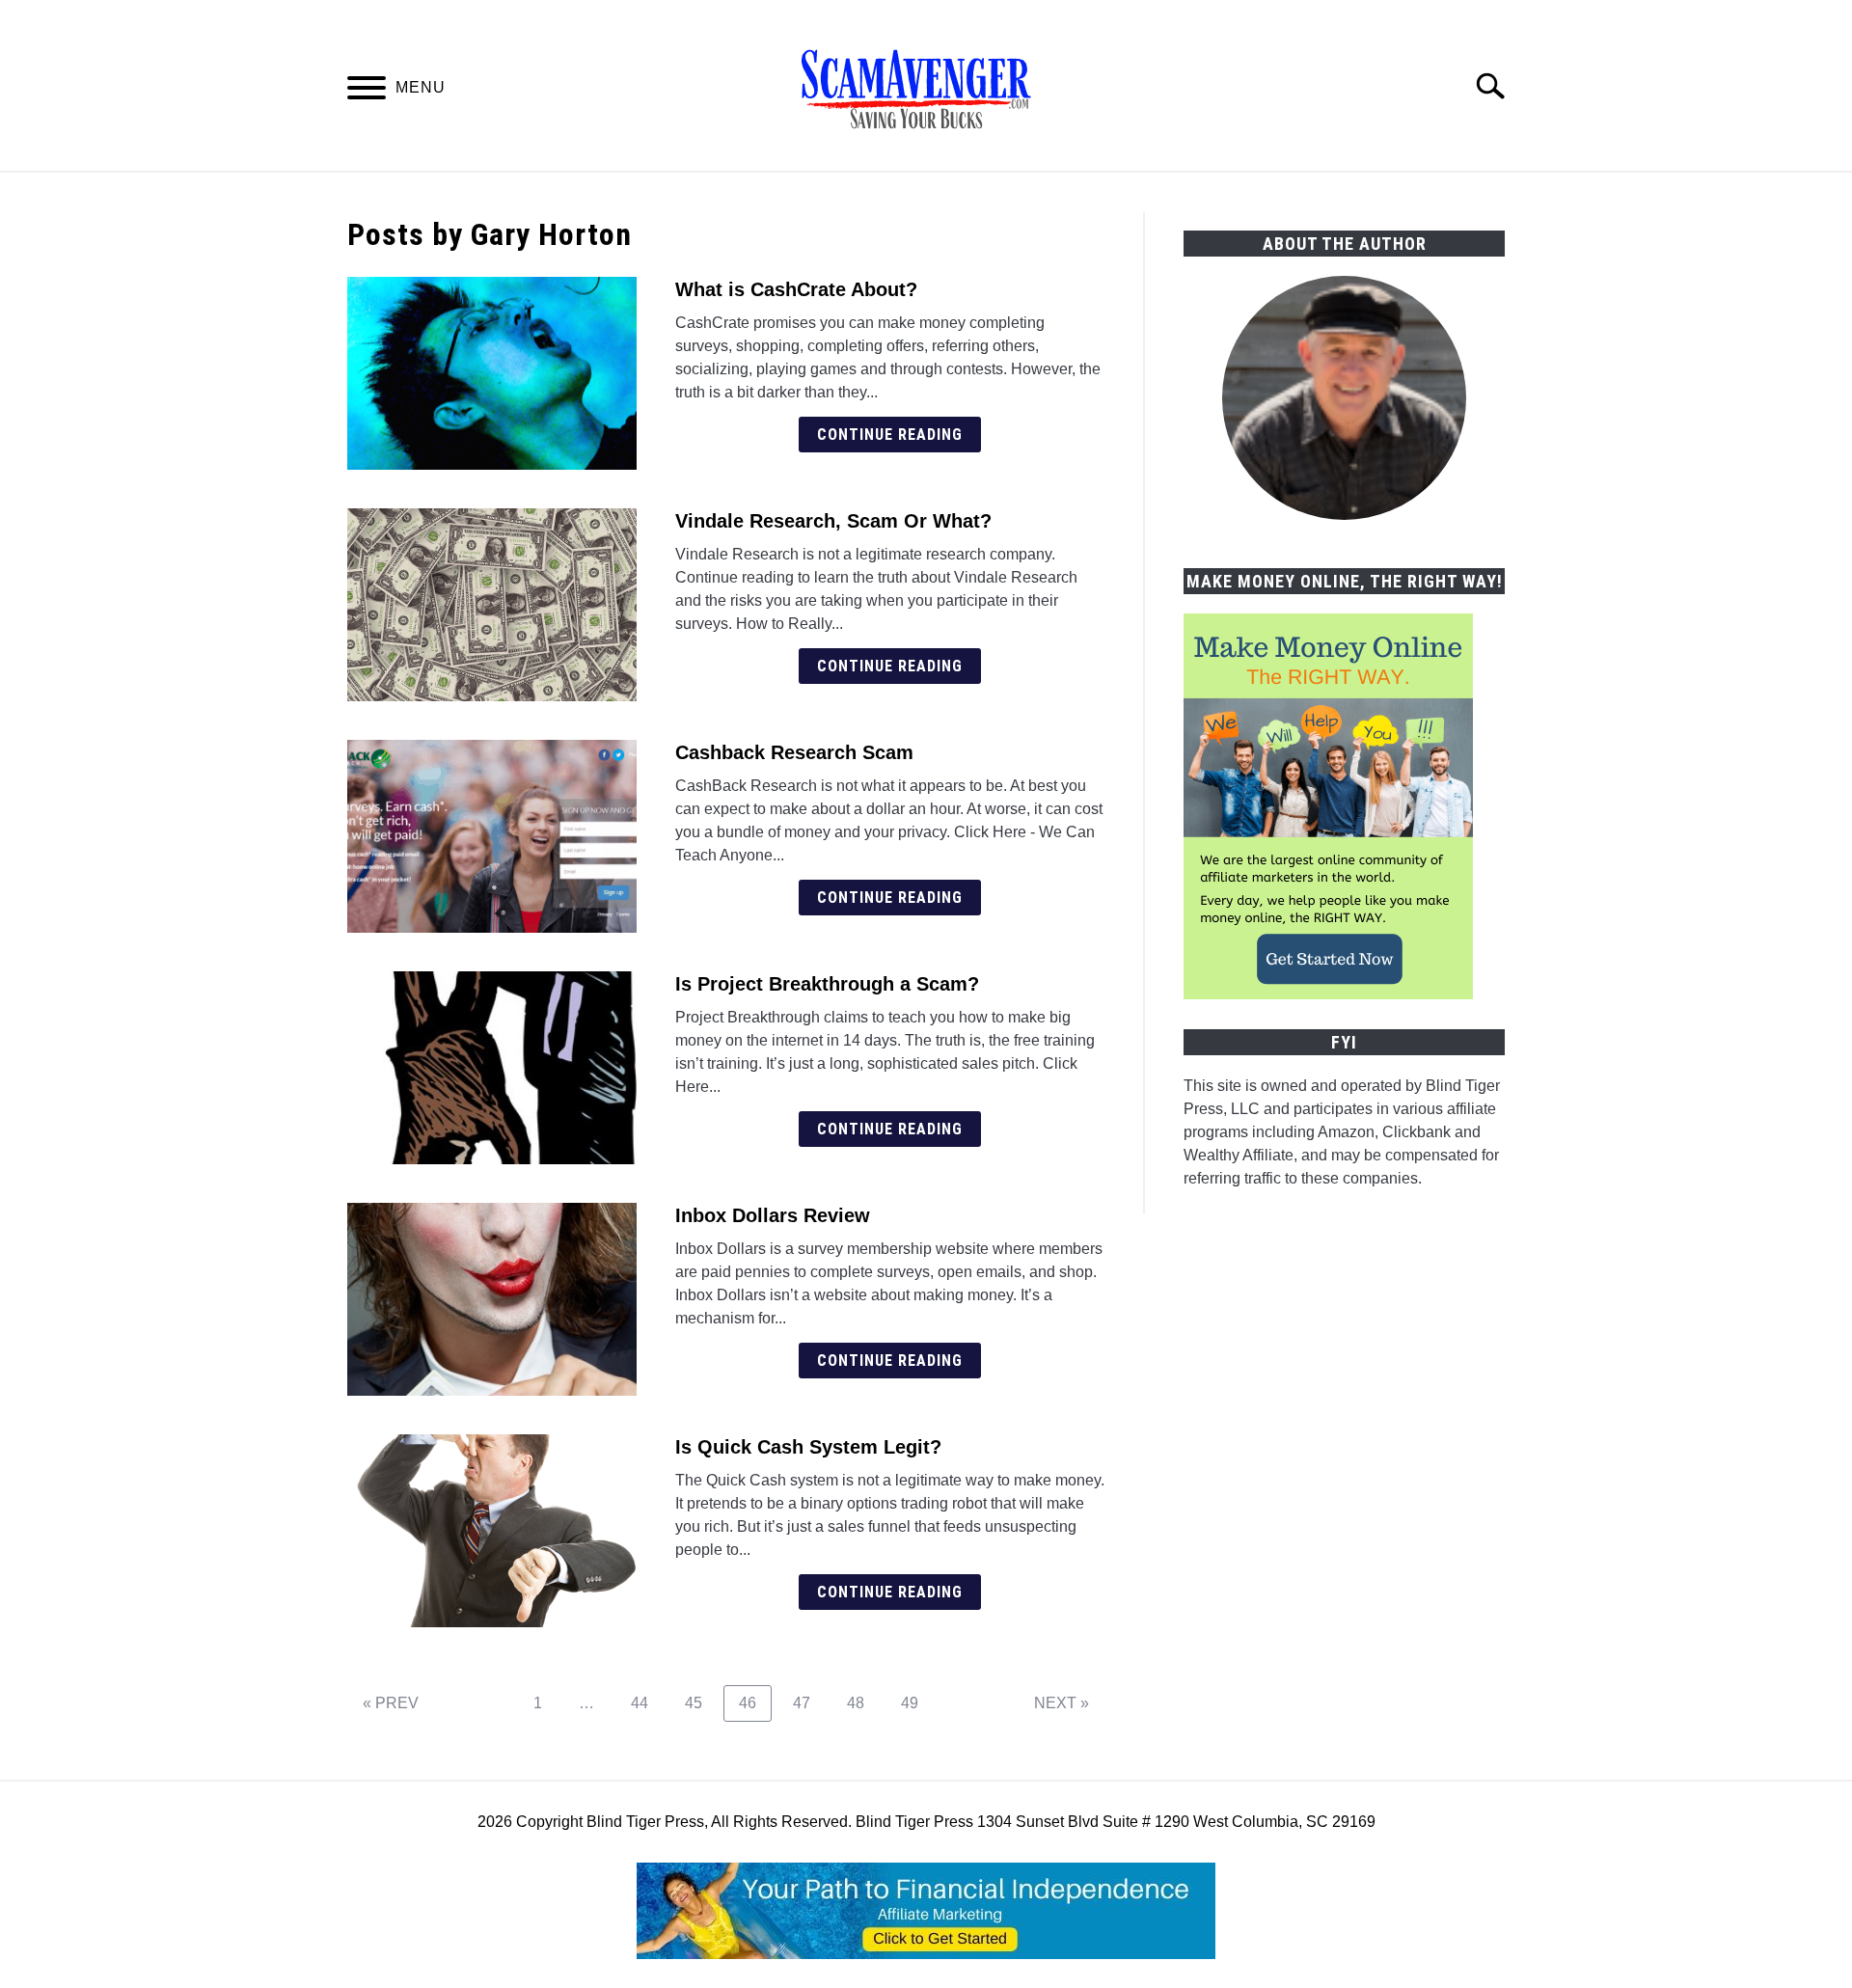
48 (863, 1702)
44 (647, 1702)
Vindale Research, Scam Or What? (833, 521)
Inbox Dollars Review (773, 1215)
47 (809, 1702)
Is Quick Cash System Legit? (808, 1447)
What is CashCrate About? (796, 289)
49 (917, 1702)
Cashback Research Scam (794, 752)
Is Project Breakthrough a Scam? (827, 984)
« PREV (391, 1703)
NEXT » (1062, 1703)
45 (701, 1702)
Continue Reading (890, 435)
